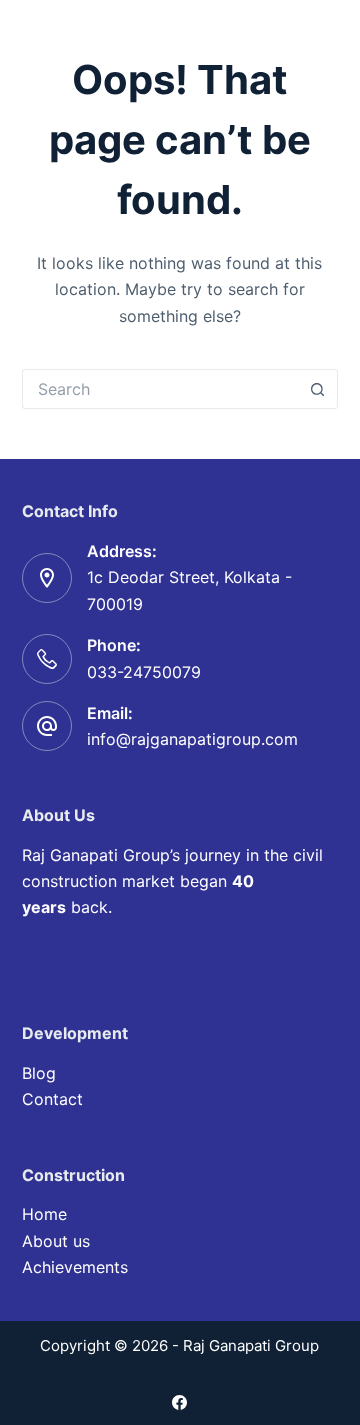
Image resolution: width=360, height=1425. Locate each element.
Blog (39, 1073)
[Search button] (318, 389)
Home (44, 1214)
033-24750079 (144, 672)
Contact (52, 1099)
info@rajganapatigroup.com (192, 739)
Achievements (75, 1267)
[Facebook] (179, 1402)
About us (56, 1241)
